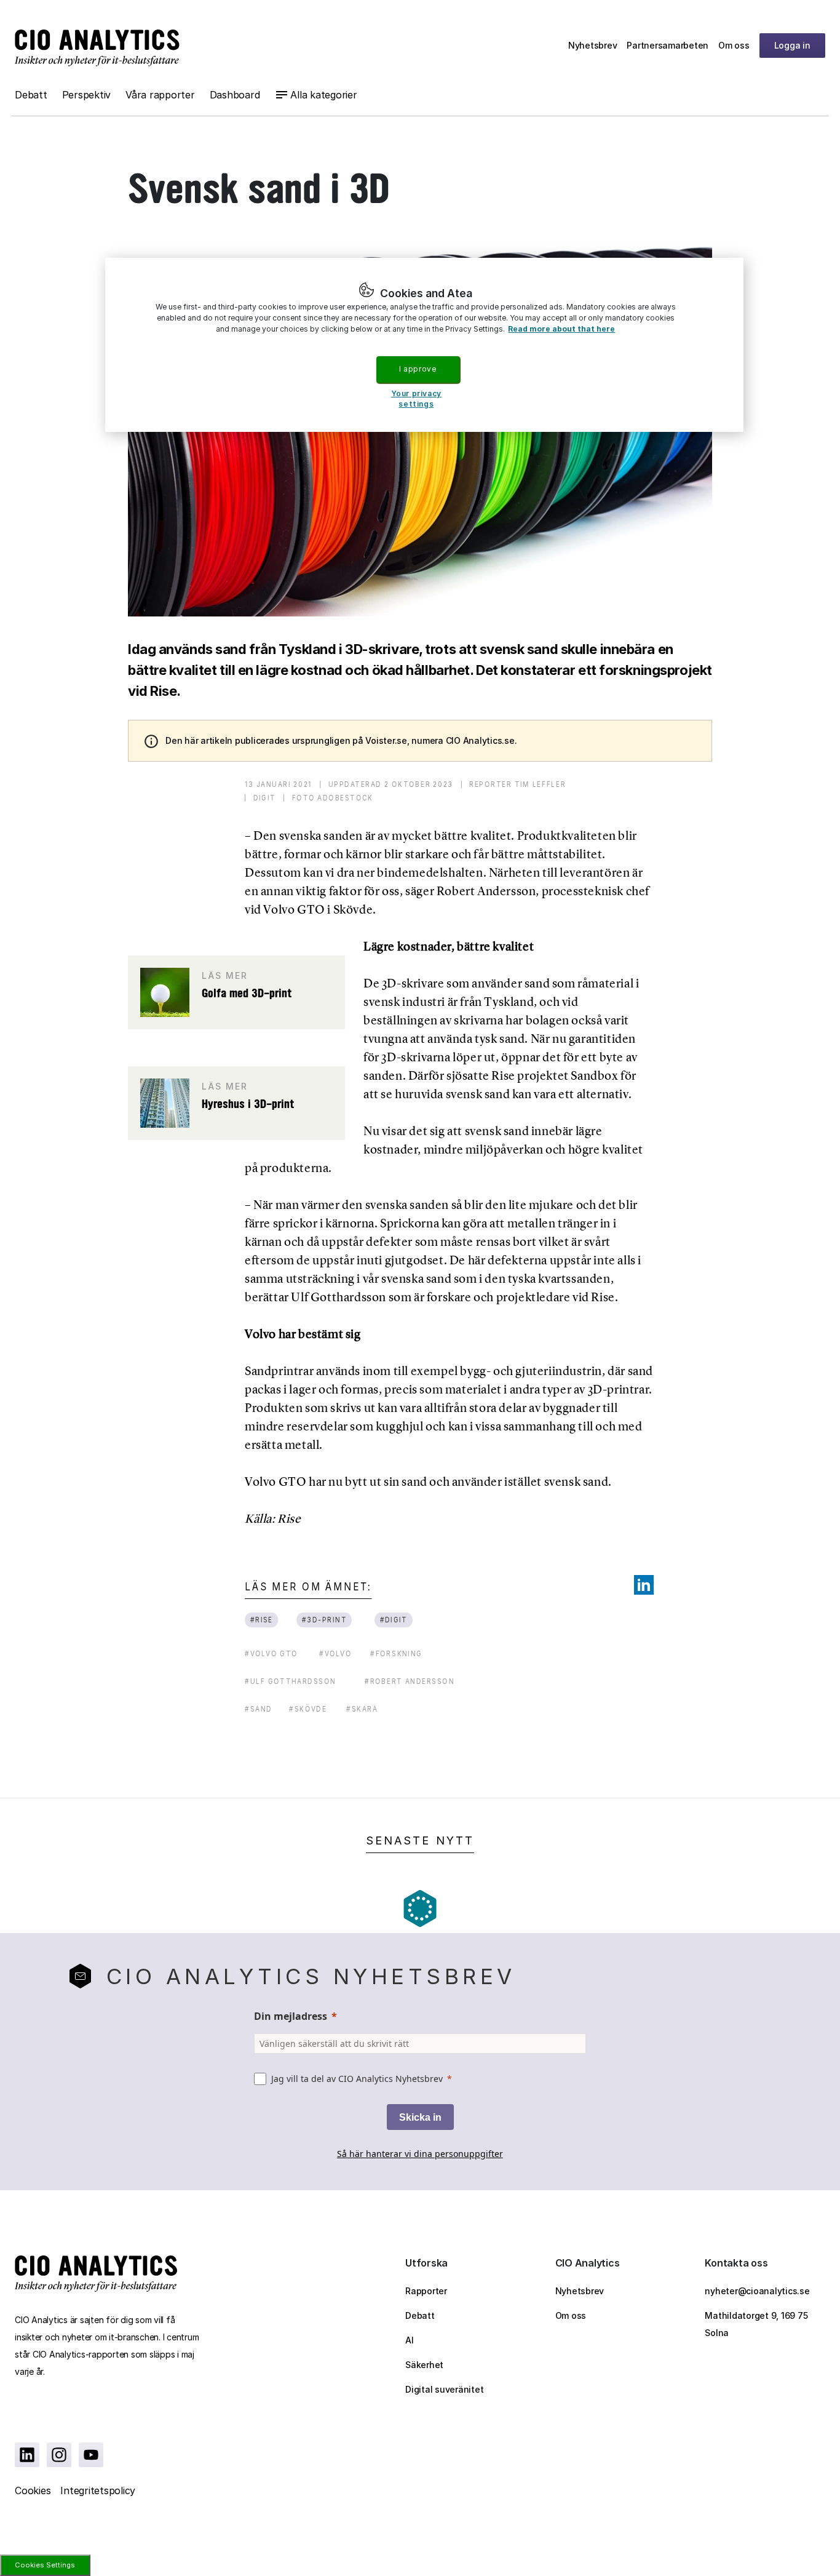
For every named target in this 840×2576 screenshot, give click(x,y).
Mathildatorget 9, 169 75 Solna (756, 2324)
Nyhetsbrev (593, 45)
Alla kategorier (323, 95)
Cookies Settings (45, 2565)
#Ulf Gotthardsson (290, 1681)
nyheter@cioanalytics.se (757, 2291)
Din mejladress (291, 2016)
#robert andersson (410, 1681)
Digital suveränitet (444, 2389)
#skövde (308, 1709)
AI (410, 2340)
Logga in (792, 45)
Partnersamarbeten (668, 45)
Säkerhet (424, 2365)
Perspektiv (87, 95)
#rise (262, 1620)
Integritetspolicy (98, 2490)
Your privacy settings (416, 399)
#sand (258, 1709)
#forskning (396, 1653)
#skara (362, 1709)
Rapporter (426, 2291)
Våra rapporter (160, 95)
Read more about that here (561, 329)
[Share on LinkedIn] (644, 1585)
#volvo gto (271, 1653)
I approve (418, 369)
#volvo (335, 1653)
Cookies (33, 2490)
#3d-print (324, 1620)
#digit (393, 1620)
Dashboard (235, 95)
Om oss (734, 45)
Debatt (31, 95)
